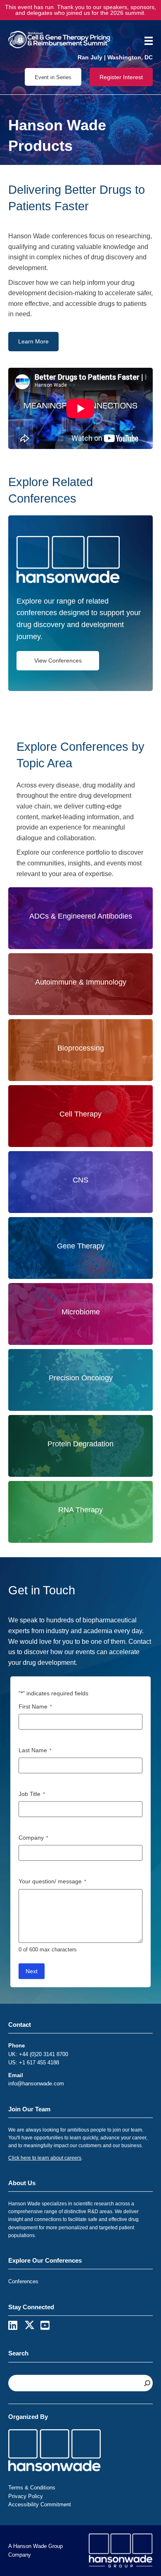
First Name (35, 1706)
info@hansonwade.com (36, 2084)
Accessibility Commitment (40, 2504)
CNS (80, 1180)
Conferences (23, 2281)
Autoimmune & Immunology (81, 982)
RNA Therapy (80, 1510)
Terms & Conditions (32, 2488)
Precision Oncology (81, 1378)
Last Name (35, 1750)
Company (33, 1838)
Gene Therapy (81, 1246)
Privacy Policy (26, 2496)
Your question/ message (52, 1881)
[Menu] (146, 41)
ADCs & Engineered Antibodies (81, 916)
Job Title (32, 1794)
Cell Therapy (80, 1114)
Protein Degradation (80, 1444)
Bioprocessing (81, 1048)
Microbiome (81, 1312)
